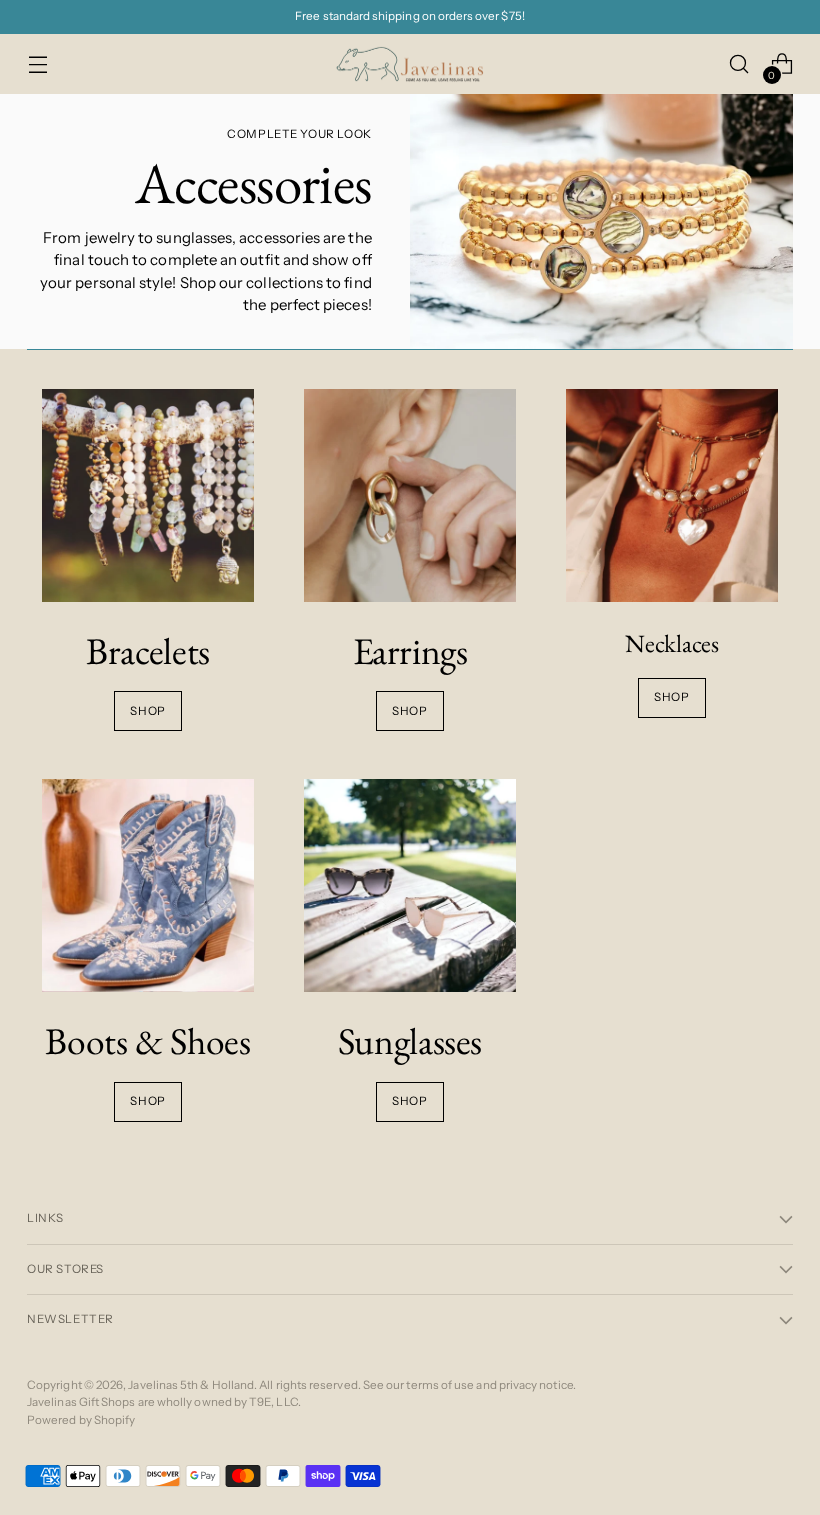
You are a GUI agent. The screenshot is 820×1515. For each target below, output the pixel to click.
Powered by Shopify (81, 1420)
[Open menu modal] (37, 64)
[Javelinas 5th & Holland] (410, 64)
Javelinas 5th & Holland (191, 1385)
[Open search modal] (739, 64)
